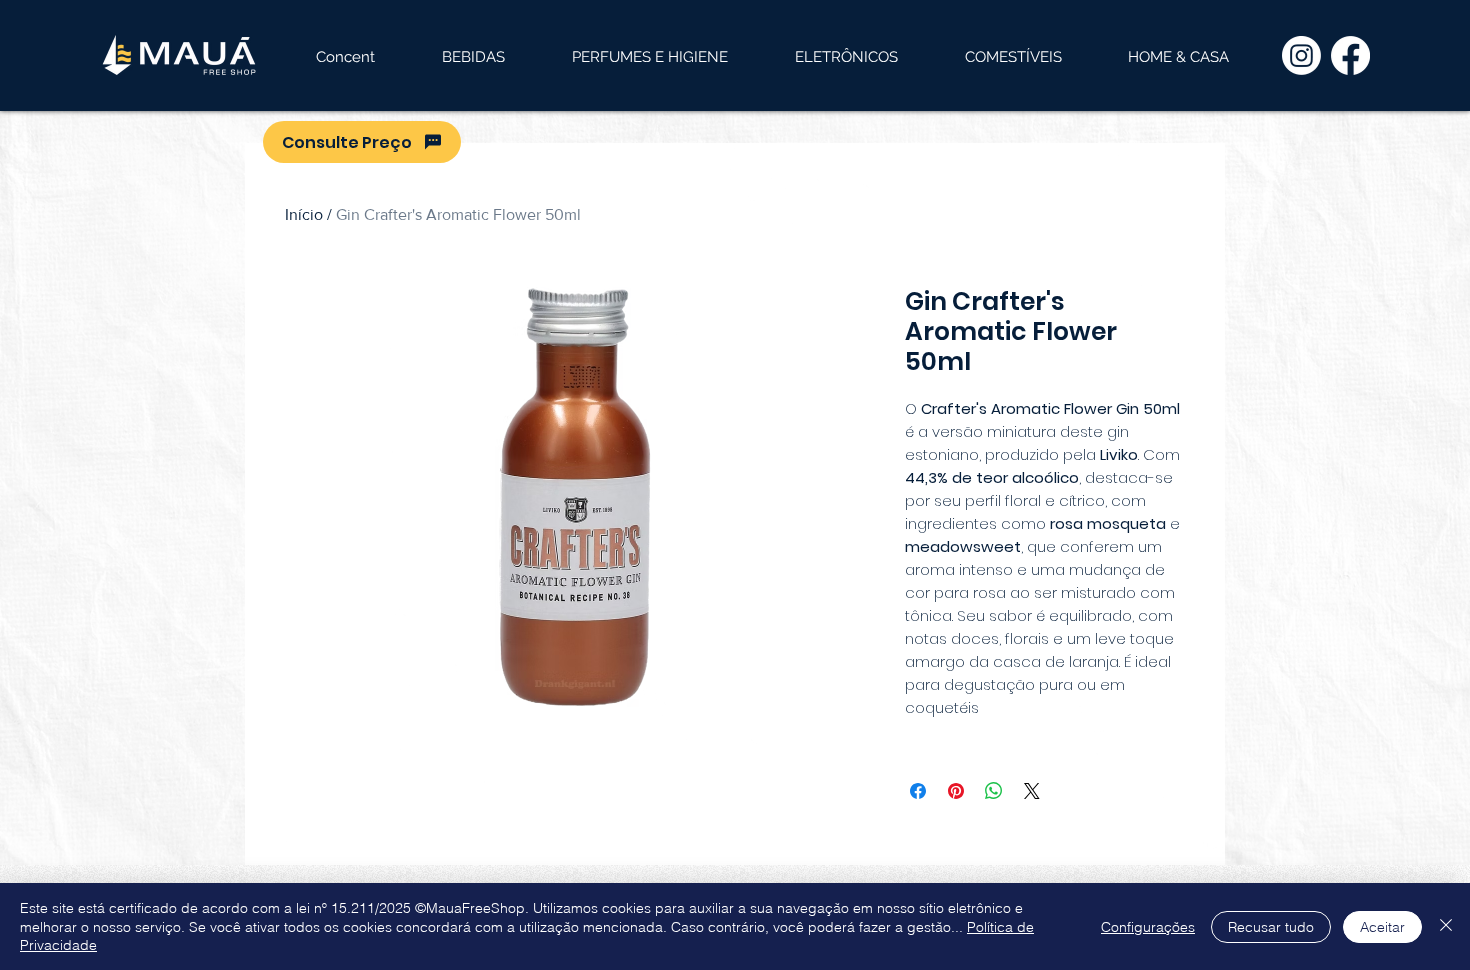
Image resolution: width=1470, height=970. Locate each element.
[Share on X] (1032, 791)
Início (304, 214)
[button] (473, 57)
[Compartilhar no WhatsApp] (994, 791)
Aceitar (1382, 927)
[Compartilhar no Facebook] (918, 791)
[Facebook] (1350, 55)
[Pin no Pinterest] (956, 791)
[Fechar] (1446, 926)
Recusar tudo (1271, 927)
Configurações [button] (1148, 927)
